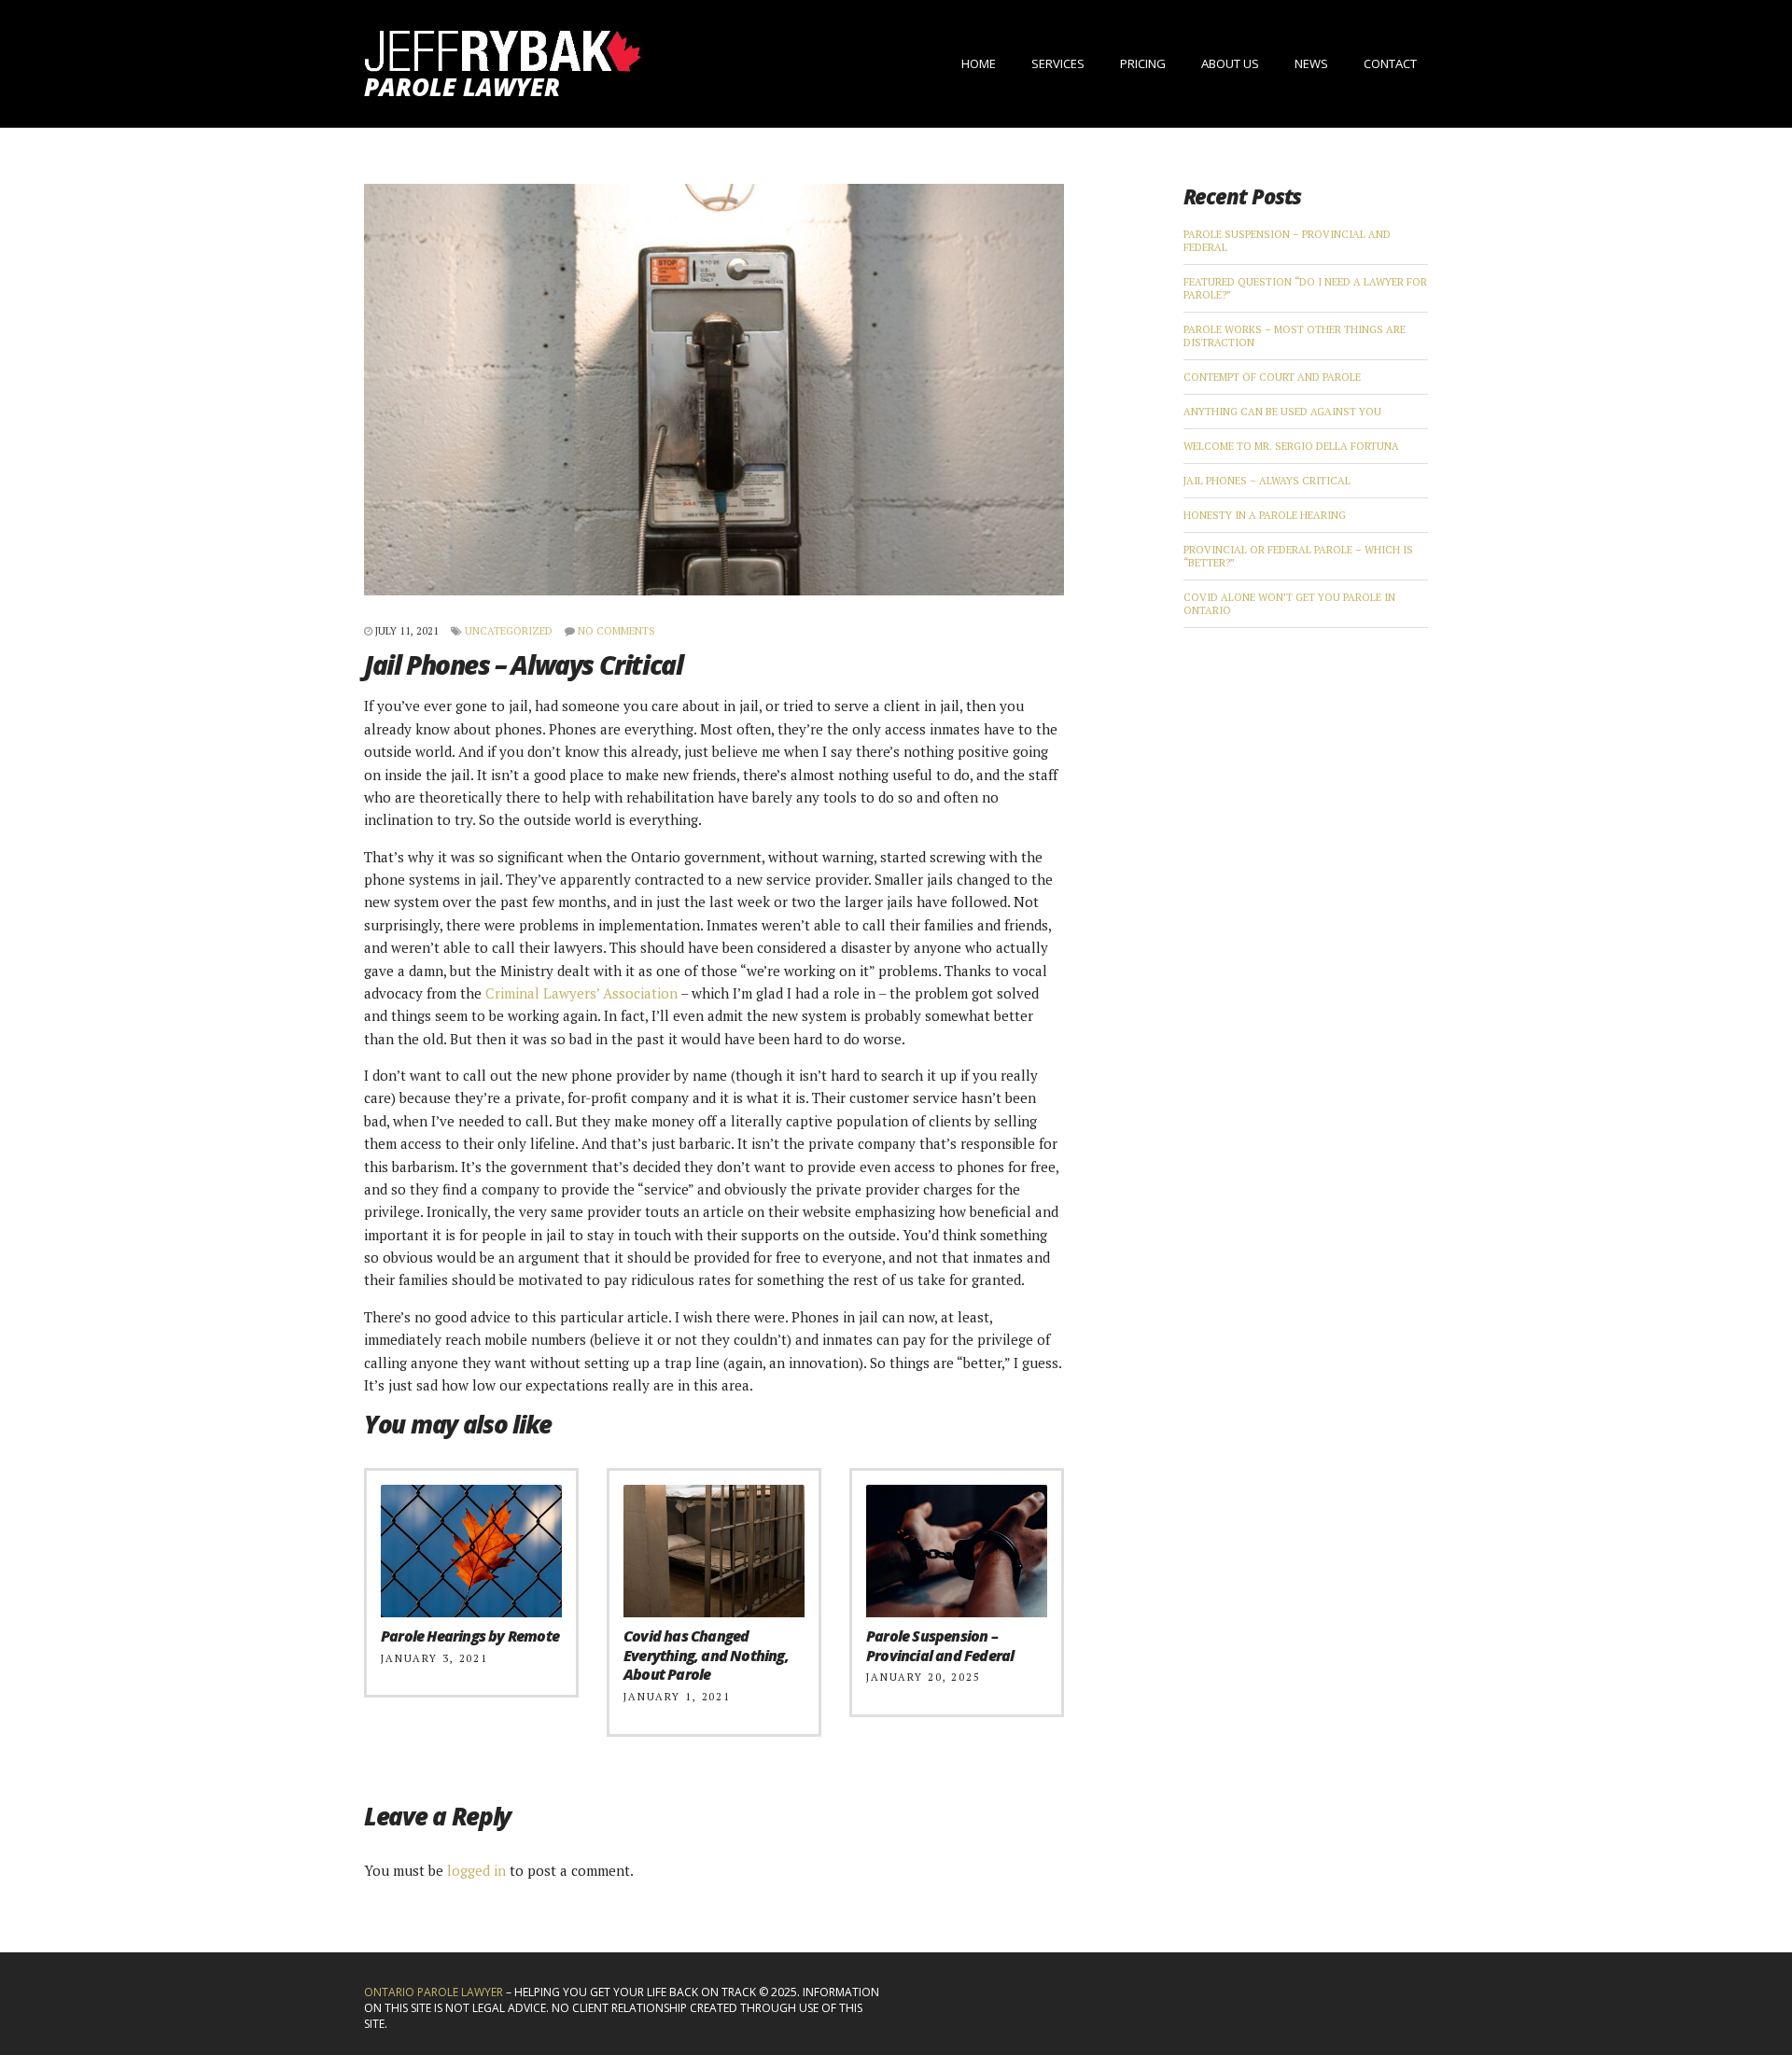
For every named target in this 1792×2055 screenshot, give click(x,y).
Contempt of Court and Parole (1272, 377)
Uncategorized (509, 631)
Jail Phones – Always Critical (1267, 481)
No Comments (616, 631)
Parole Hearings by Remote (470, 1636)
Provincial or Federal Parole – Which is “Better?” (1298, 556)
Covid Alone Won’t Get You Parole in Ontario (1289, 604)
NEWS (1311, 63)
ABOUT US (1230, 63)
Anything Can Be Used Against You (1282, 412)
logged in (476, 1870)
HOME (979, 63)
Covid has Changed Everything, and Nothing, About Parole (706, 1656)
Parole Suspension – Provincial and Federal (940, 1646)
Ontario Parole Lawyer (434, 1992)
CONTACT (1390, 63)
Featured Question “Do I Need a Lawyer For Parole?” (1305, 288)
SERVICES (1058, 63)
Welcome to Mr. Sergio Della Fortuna (1291, 446)
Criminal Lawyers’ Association (581, 993)
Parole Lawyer (462, 87)
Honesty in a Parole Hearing (1265, 515)
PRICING (1143, 63)
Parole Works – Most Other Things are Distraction (1295, 336)
